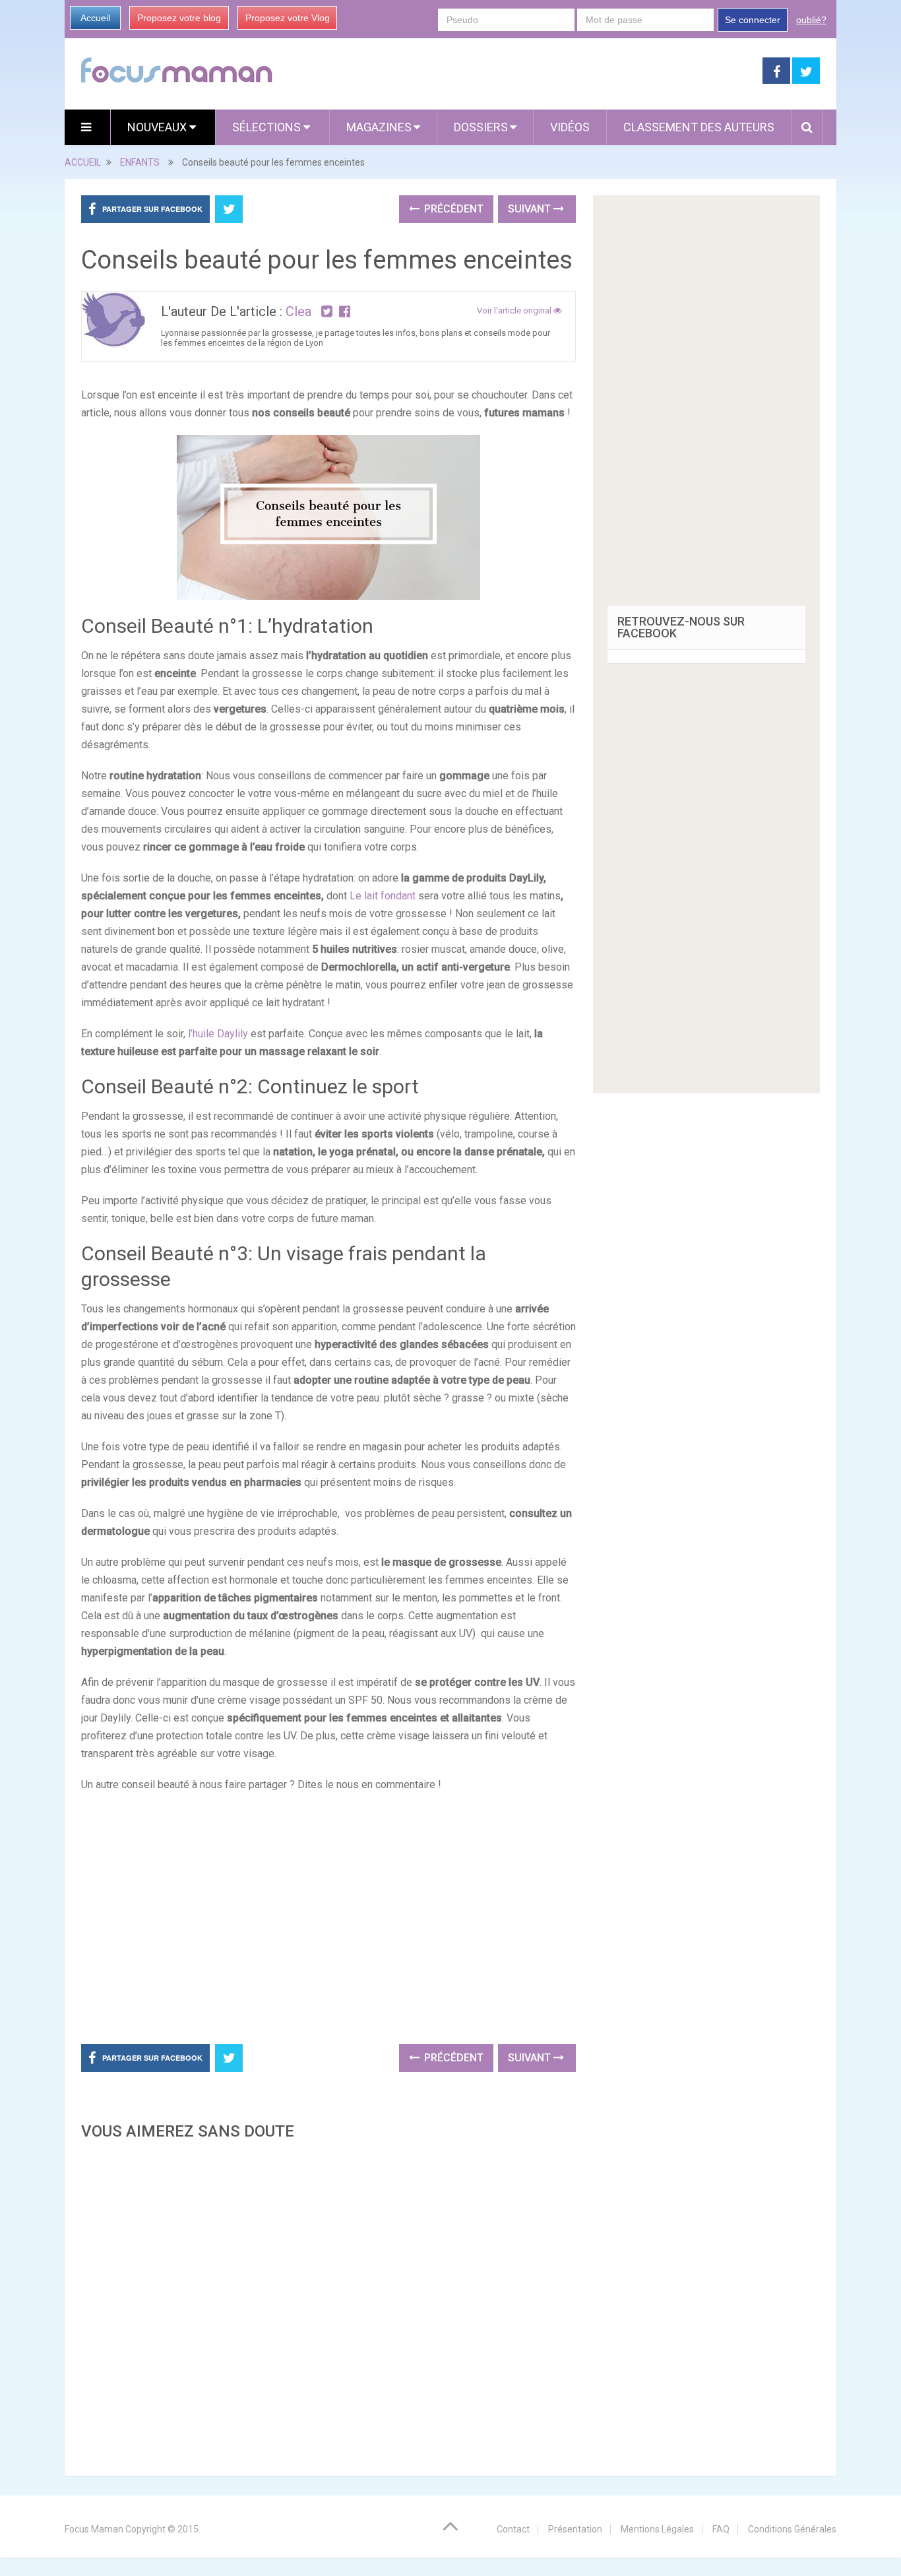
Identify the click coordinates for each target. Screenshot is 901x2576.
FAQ (721, 2529)
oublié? (811, 20)
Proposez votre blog (179, 18)
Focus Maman (94, 2529)
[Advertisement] (328, 2304)
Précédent (452, 209)
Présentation (575, 2529)
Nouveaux (158, 127)
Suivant (531, 209)
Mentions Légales (657, 2529)
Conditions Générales (792, 2529)
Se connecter (753, 20)
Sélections (268, 127)
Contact (513, 2529)
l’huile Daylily (217, 1034)
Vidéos (570, 127)
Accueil (95, 18)
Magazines (379, 127)
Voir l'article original (515, 310)
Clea (298, 311)
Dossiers (481, 127)
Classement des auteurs (699, 127)
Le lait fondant (383, 896)
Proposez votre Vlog (288, 18)
